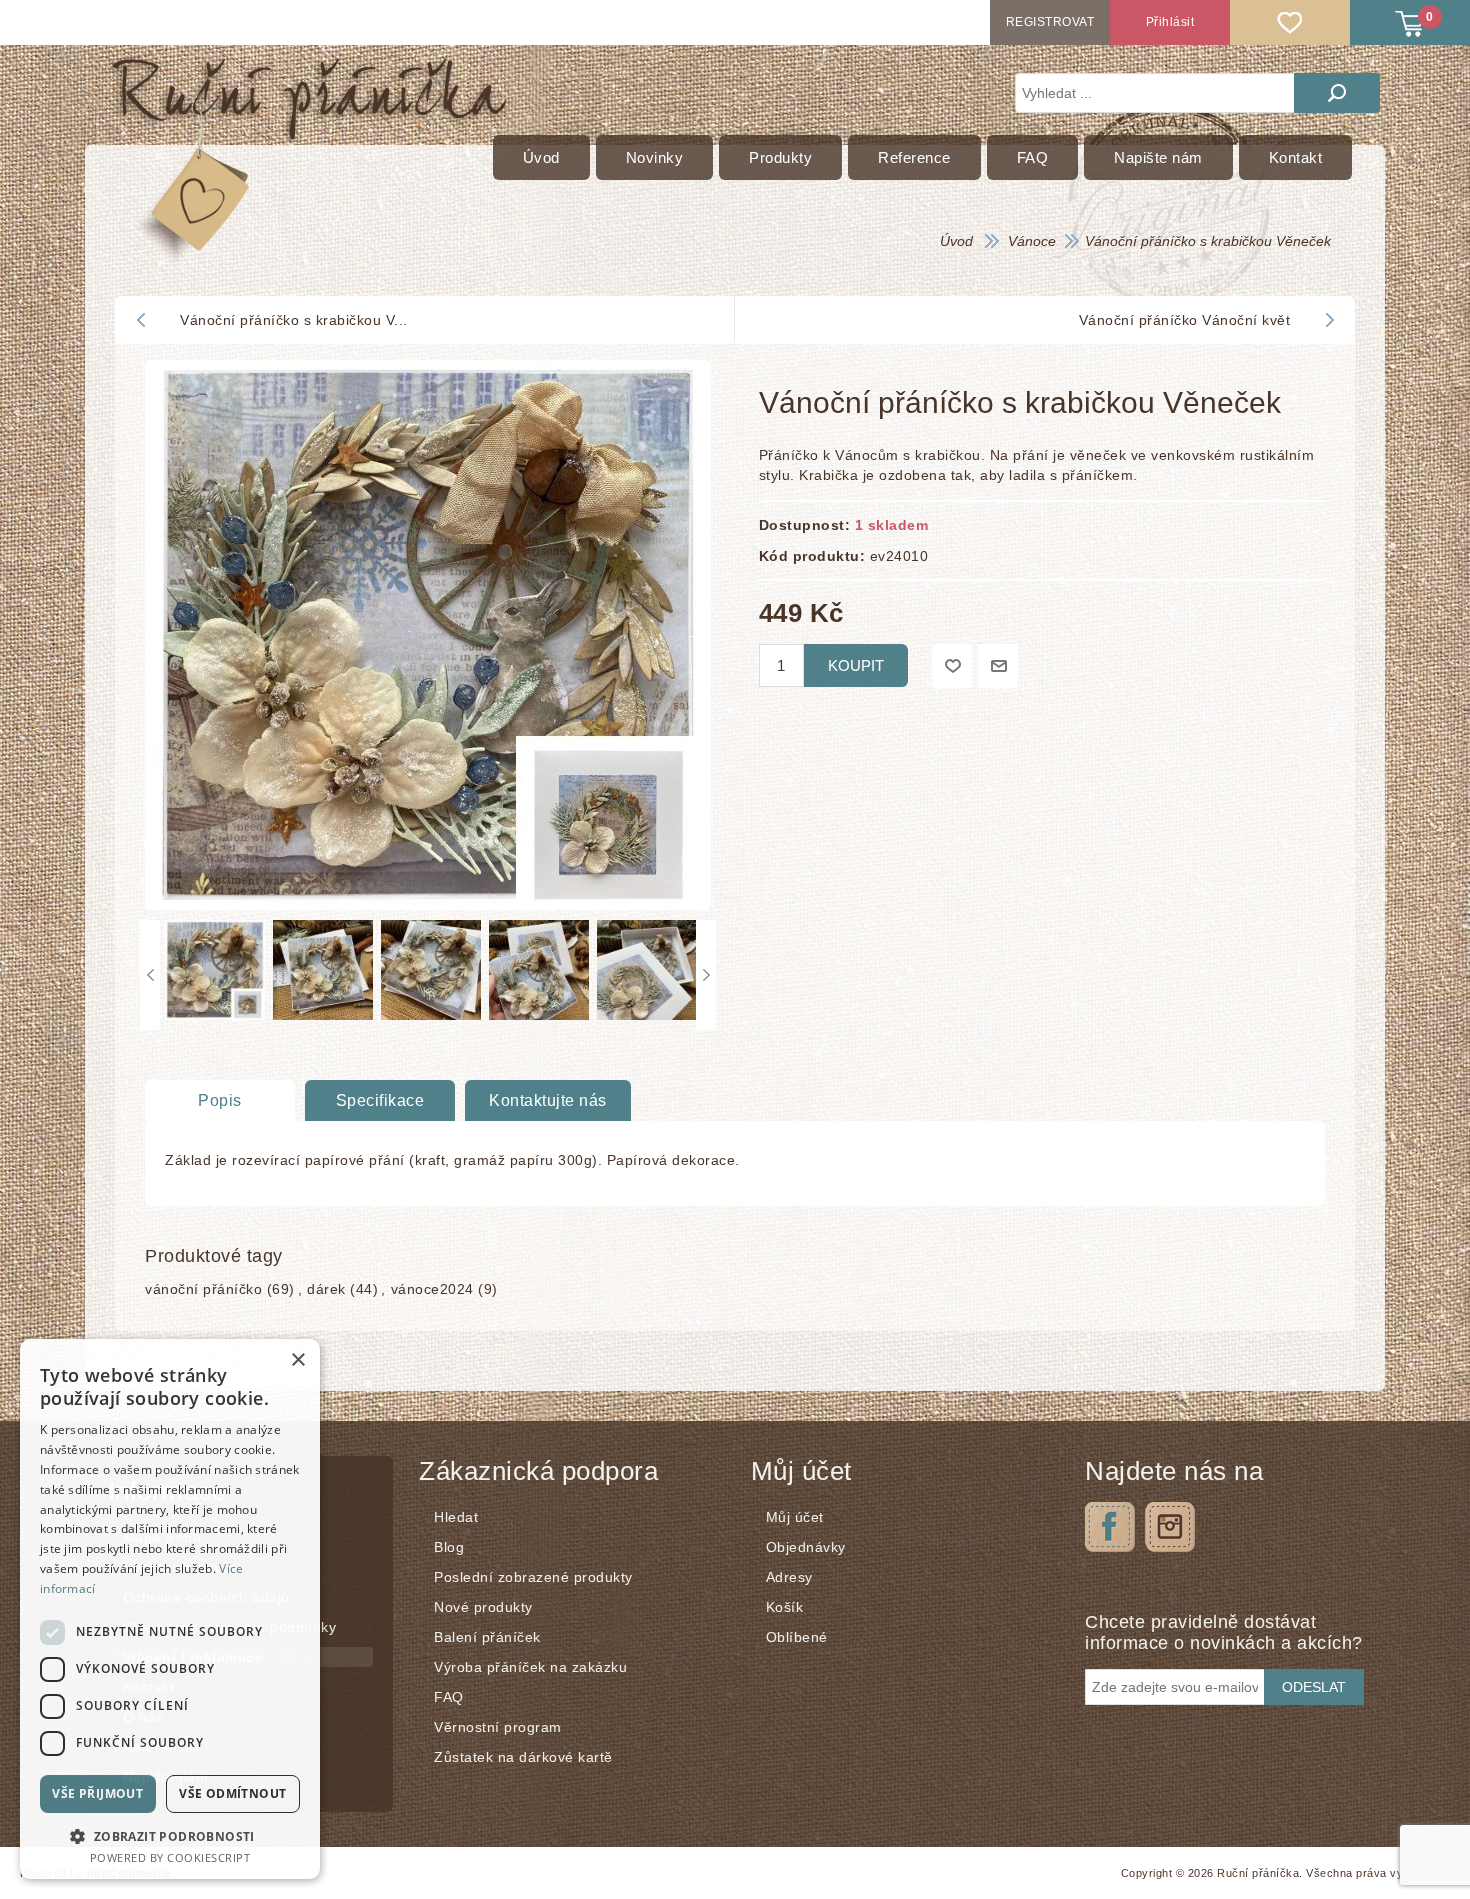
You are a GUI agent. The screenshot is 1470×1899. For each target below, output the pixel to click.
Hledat (1337, 93)
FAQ (449, 1697)
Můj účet (795, 1517)
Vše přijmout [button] (97, 1793)
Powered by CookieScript (170, 1857)
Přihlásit (1170, 22)
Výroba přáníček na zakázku (530, 1667)
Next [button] (706, 975)
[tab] (220, 1101)
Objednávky (806, 1547)
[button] (170, 1835)
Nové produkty (483, 1607)
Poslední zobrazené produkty (533, 1577)
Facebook (1110, 1527)
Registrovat (1050, 22)
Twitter (1170, 1527)
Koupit (856, 665)
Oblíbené (797, 1637)
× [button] (297, 1360)
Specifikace (380, 1100)
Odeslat (1314, 1687)
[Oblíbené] (1290, 22)
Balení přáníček (487, 1637)
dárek (326, 1289)
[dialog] (170, 1609)
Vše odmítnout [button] (232, 1793)
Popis (220, 1100)
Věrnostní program (498, 1727)
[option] (214, 975)
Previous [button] (150, 975)
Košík (785, 1607)
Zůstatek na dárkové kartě (523, 1757)
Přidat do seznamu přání (952, 666)
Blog (449, 1547)
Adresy (789, 1577)
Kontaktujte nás (548, 1100)
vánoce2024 (432, 1289)
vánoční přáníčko (203, 1289)
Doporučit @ (998, 666)
